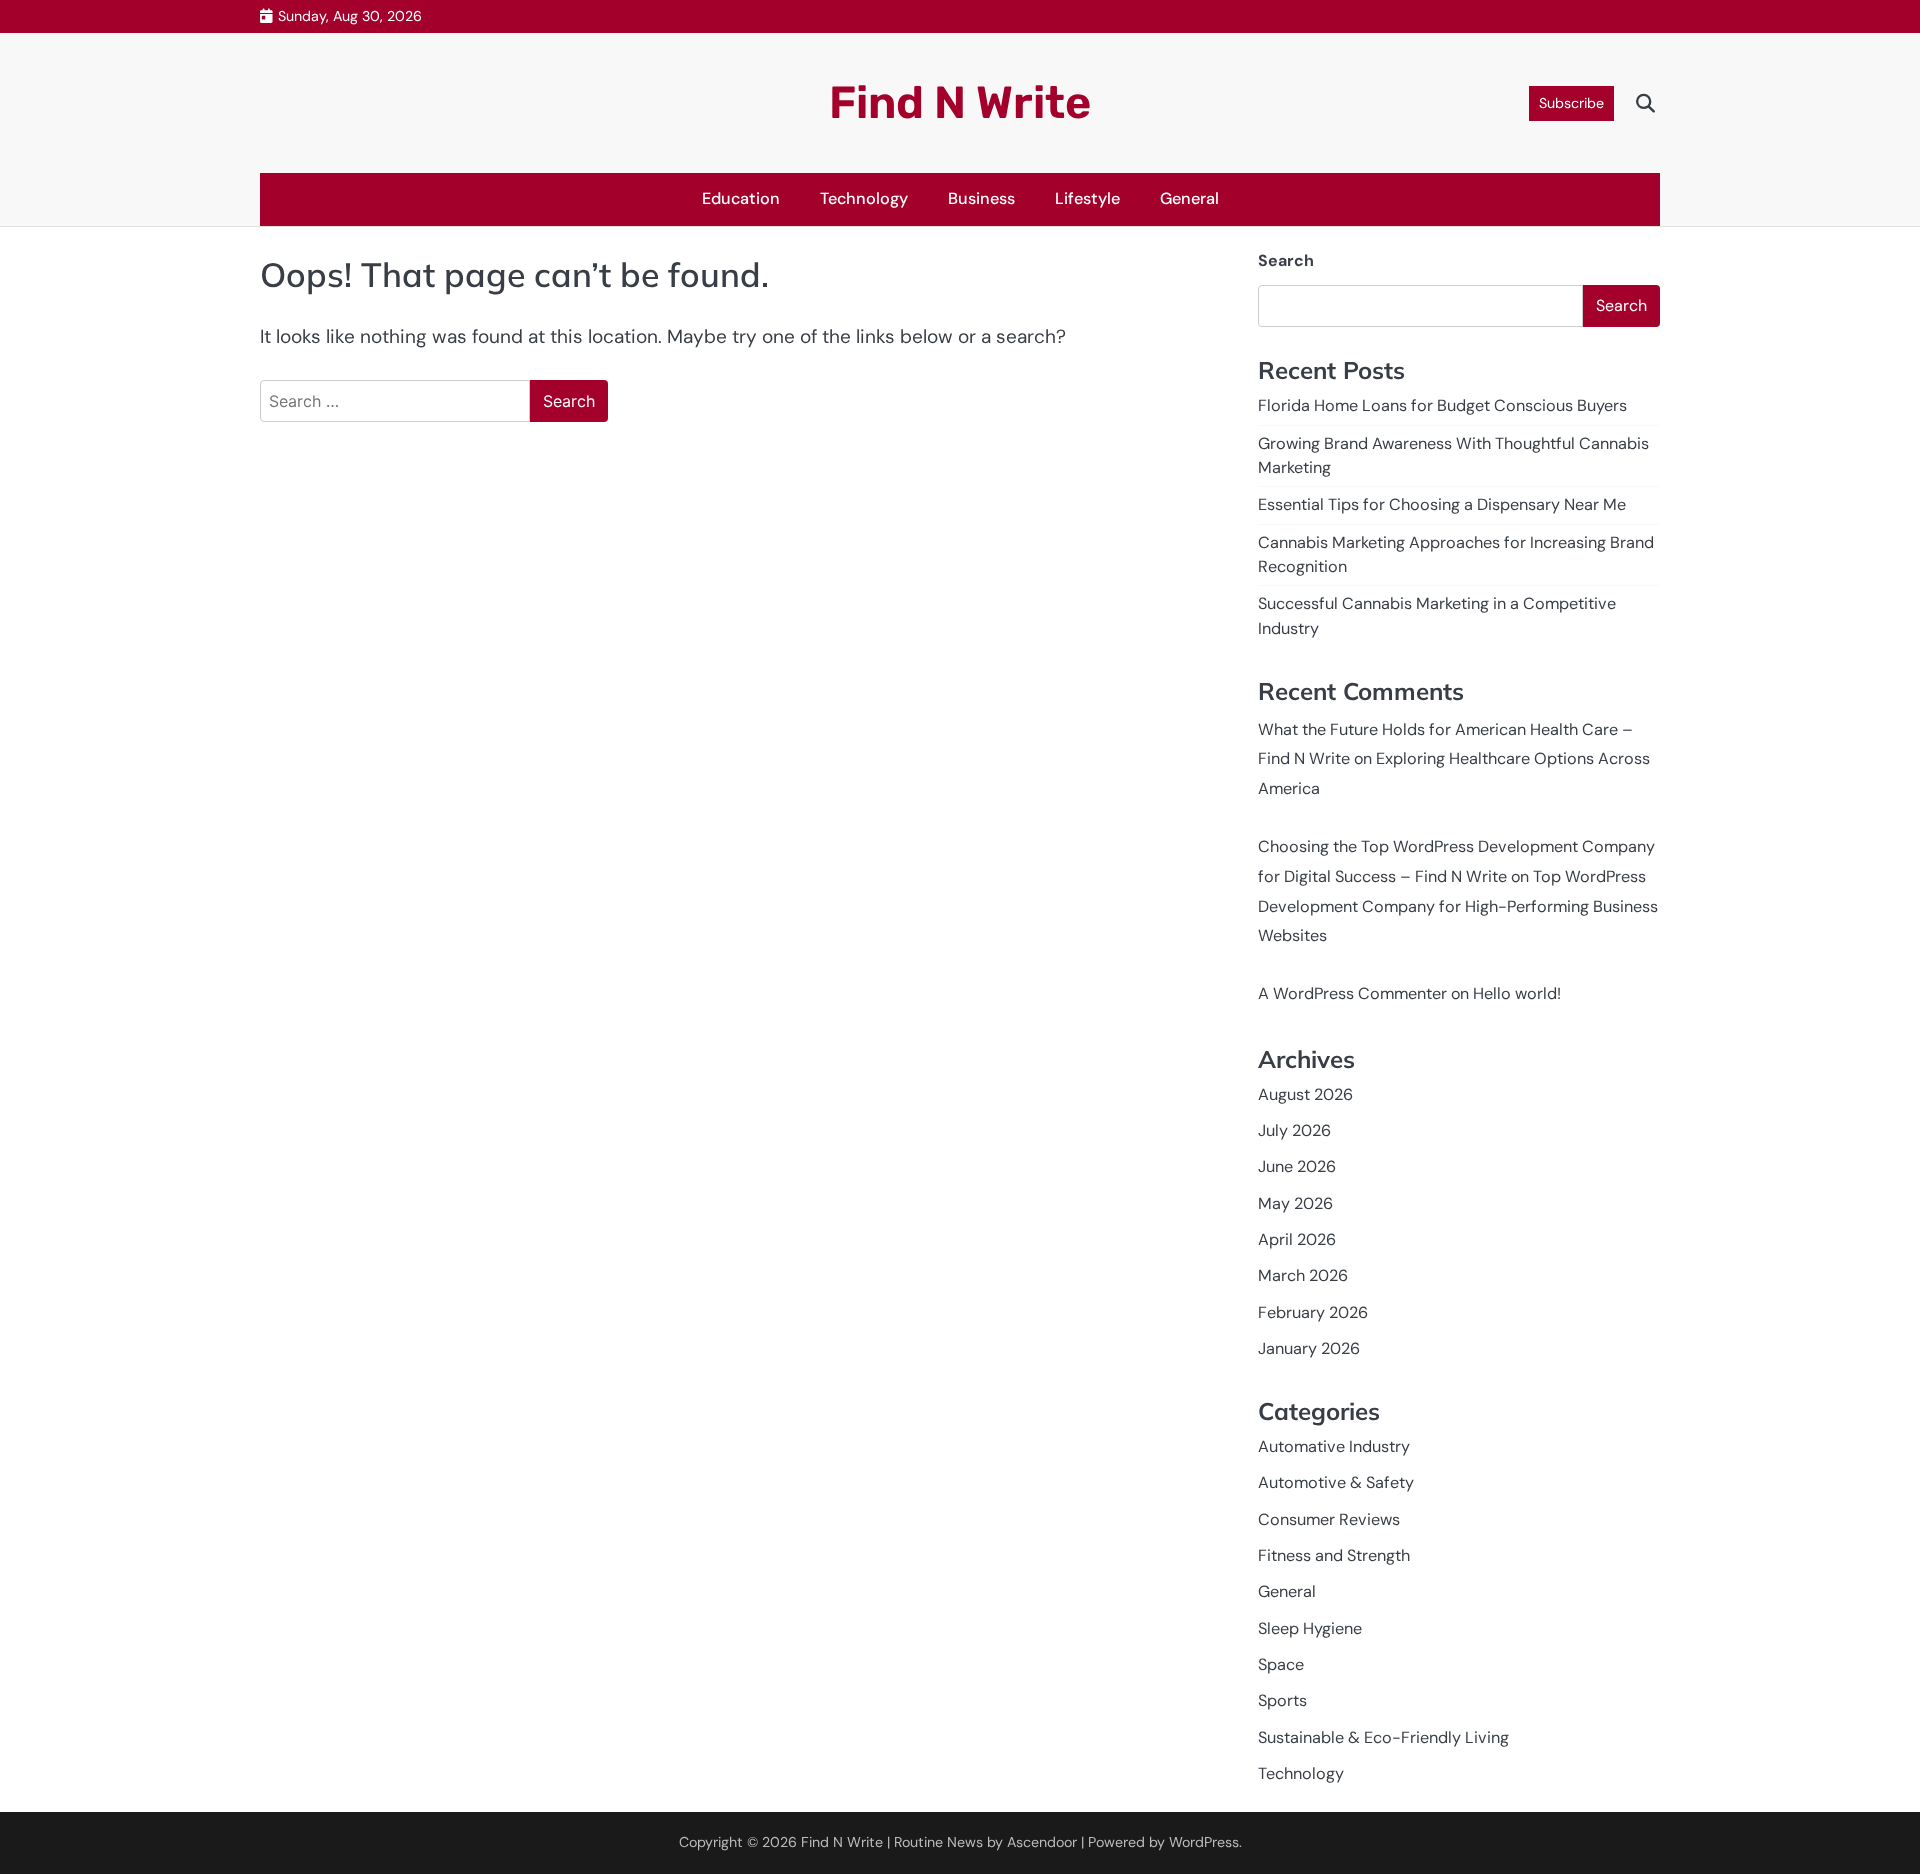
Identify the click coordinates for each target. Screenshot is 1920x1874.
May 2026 (1295, 1203)
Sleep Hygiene (1310, 1628)
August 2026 (1305, 1094)
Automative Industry (1334, 1446)
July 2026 (1294, 1130)
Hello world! (1517, 993)
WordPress (1204, 1842)
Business (981, 198)
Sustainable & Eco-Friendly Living (1383, 1737)
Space (1281, 1664)
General (1189, 198)
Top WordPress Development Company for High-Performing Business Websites (1458, 906)
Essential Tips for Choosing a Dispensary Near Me (1442, 504)
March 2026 (1303, 1275)
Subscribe (1571, 103)
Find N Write (960, 102)
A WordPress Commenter (1352, 993)
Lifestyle (1087, 198)
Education (741, 198)
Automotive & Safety (1336, 1482)
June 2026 (1297, 1166)
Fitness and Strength (1334, 1555)
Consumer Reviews (1329, 1519)
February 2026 (1313, 1312)
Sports (1282, 1700)
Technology (864, 198)
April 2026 (1297, 1239)
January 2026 (1309, 1348)
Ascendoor (1042, 1842)
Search (1286, 260)
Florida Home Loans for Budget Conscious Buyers (1442, 405)
